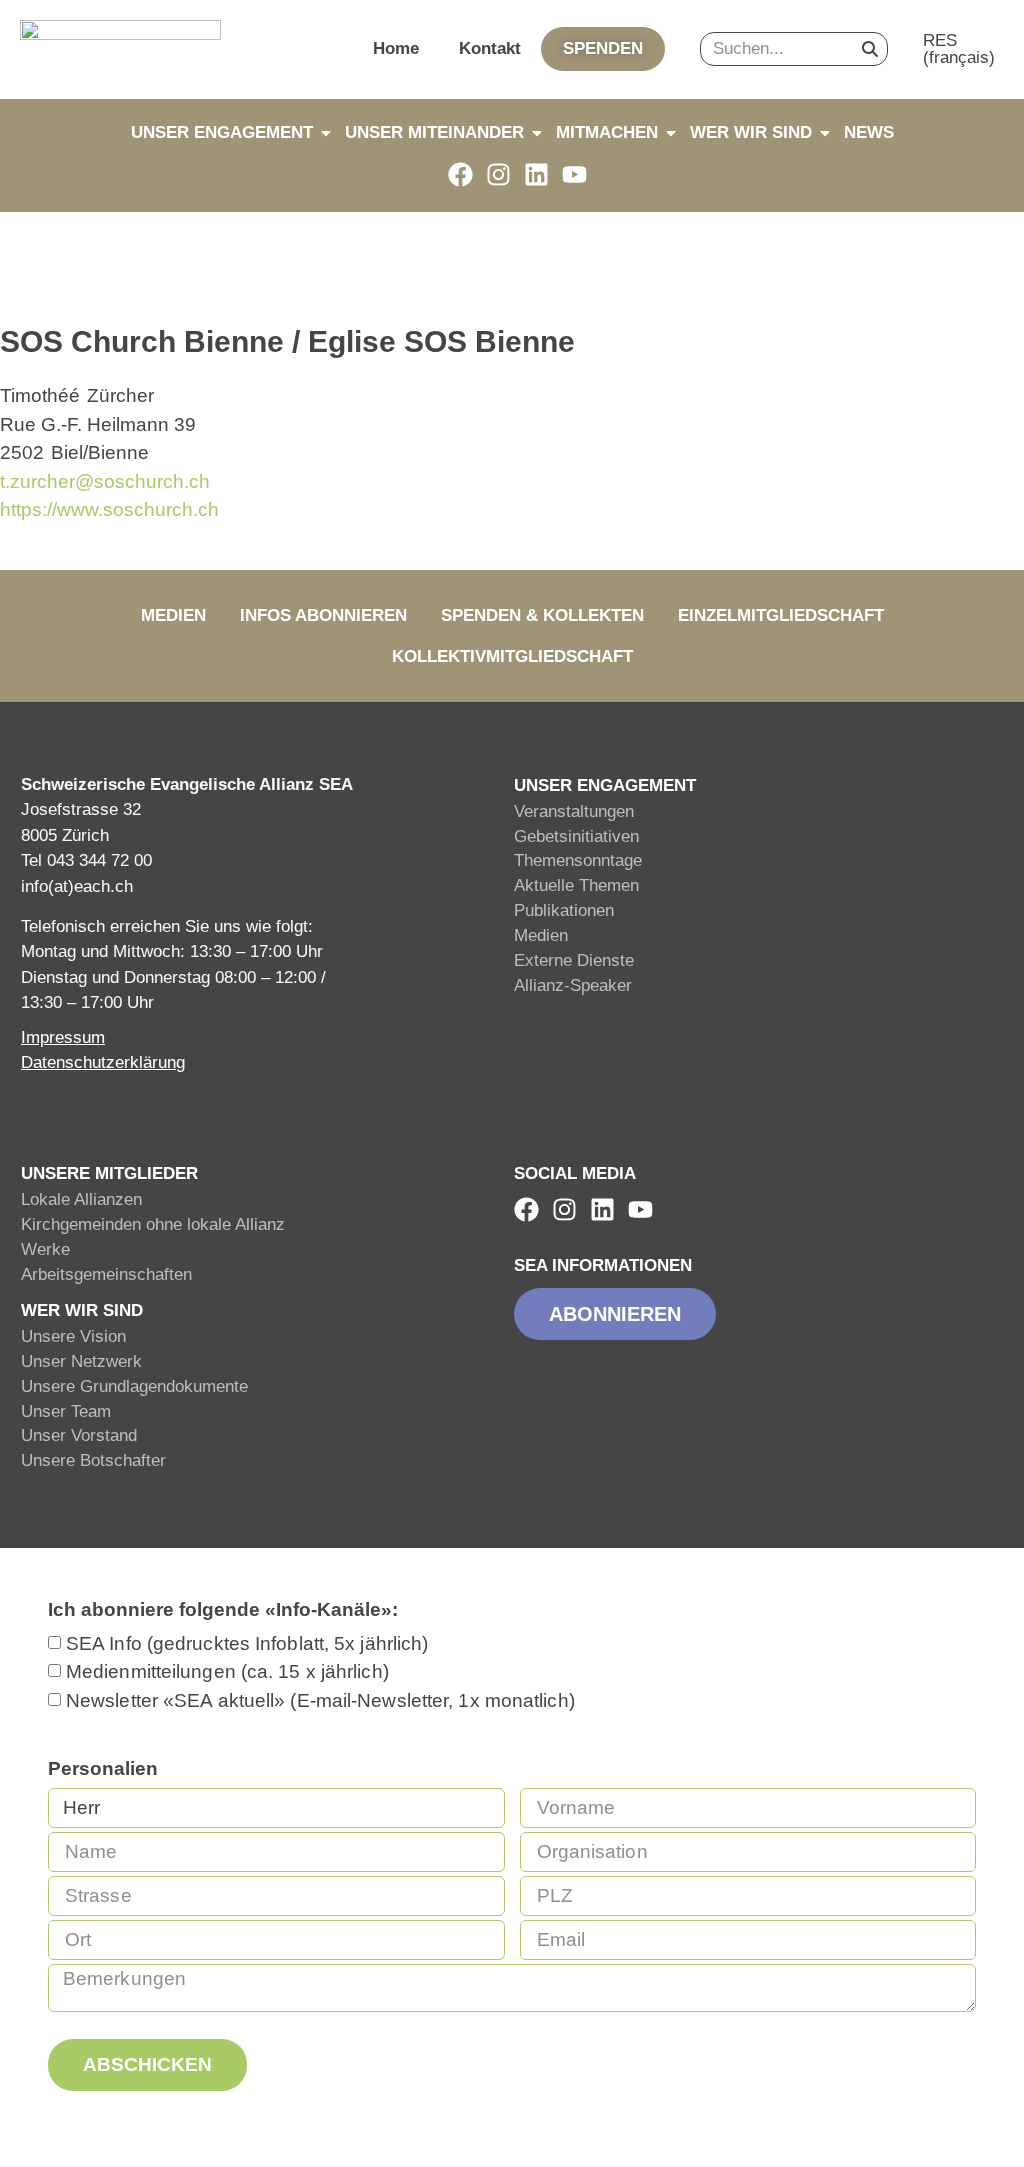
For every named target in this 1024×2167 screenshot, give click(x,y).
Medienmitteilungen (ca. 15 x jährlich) (227, 1671)
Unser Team (66, 1411)
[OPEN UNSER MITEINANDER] (537, 133)
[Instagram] (498, 174)
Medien (173, 615)
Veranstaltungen (574, 811)
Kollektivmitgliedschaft (512, 656)
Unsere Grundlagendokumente (134, 1386)
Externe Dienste (574, 960)
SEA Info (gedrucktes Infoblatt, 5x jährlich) (247, 1643)
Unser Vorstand (79, 1435)
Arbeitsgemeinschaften (106, 1274)
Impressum (63, 1037)
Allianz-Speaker (573, 985)
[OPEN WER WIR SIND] (825, 133)
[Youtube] (574, 174)
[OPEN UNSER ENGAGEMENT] (326, 133)
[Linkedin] (536, 174)
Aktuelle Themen (576, 885)
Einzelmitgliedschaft (781, 615)
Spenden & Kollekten (542, 615)
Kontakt (490, 48)
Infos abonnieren (323, 615)
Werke (45, 1249)
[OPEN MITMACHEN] (671, 133)
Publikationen (564, 910)
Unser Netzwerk (81, 1361)
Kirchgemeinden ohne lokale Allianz (153, 1224)
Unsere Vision (73, 1336)
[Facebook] (460, 174)
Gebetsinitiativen (576, 836)
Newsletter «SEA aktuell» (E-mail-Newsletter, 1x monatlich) (320, 1700)
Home (396, 48)
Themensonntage (578, 860)
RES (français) (959, 49)
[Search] (870, 49)
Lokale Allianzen (81, 1199)
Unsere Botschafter (93, 1460)
